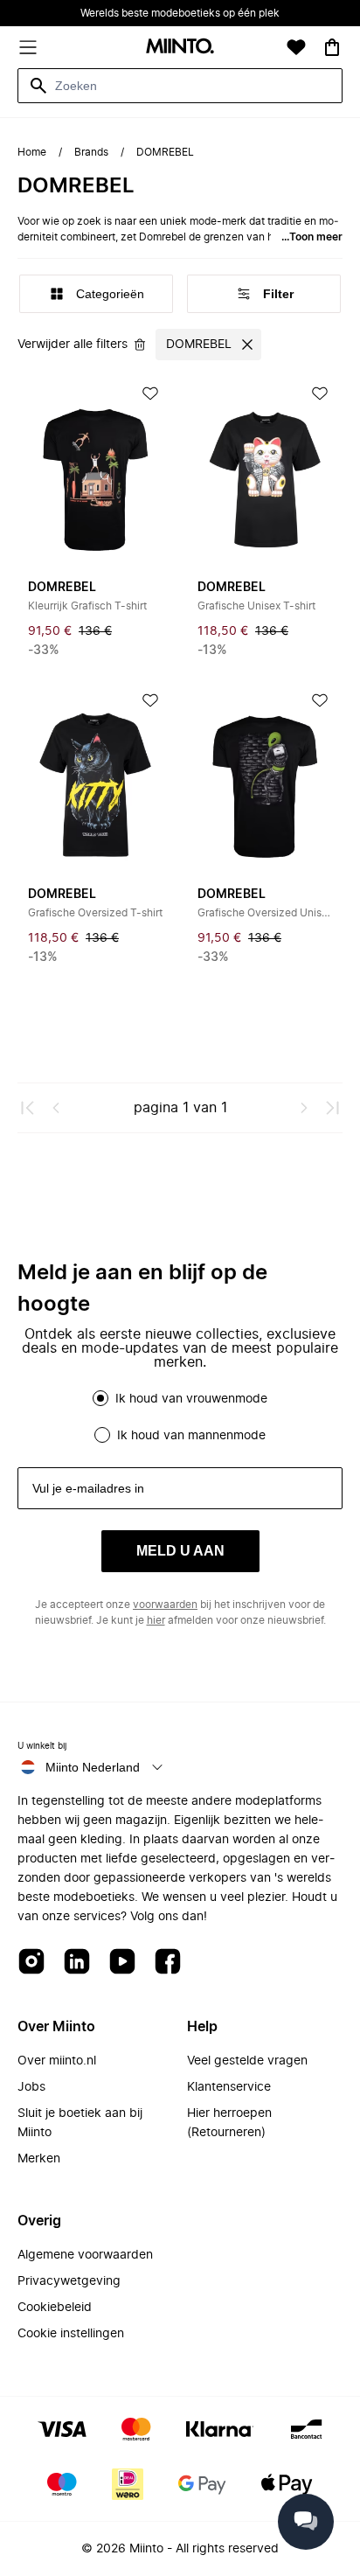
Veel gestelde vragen (247, 2061)
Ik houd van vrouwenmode (191, 1399)
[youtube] (122, 1963)
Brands (91, 152)
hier (156, 1620)
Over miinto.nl (57, 2061)
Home (32, 152)
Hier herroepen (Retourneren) (229, 2123)
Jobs (31, 2087)
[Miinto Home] (180, 48)
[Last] (332, 1108)
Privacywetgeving (69, 2281)
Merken (39, 2159)
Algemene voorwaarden (85, 2255)
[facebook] (168, 1963)
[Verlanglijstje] (296, 47)
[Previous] (56, 1108)
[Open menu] (28, 47)
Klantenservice (229, 2087)
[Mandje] (332, 47)
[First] (28, 1108)
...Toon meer (312, 237)
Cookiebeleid (55, 2308)
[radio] (100, 1398)
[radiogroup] (180, 1417)
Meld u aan (180, 1551)
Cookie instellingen (71, 2334)
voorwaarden (165, 1605)
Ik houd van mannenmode (191, 1436)
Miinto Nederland (93, 1767)
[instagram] (31, 1963)
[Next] (304, 1108)
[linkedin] (77, 1963)
